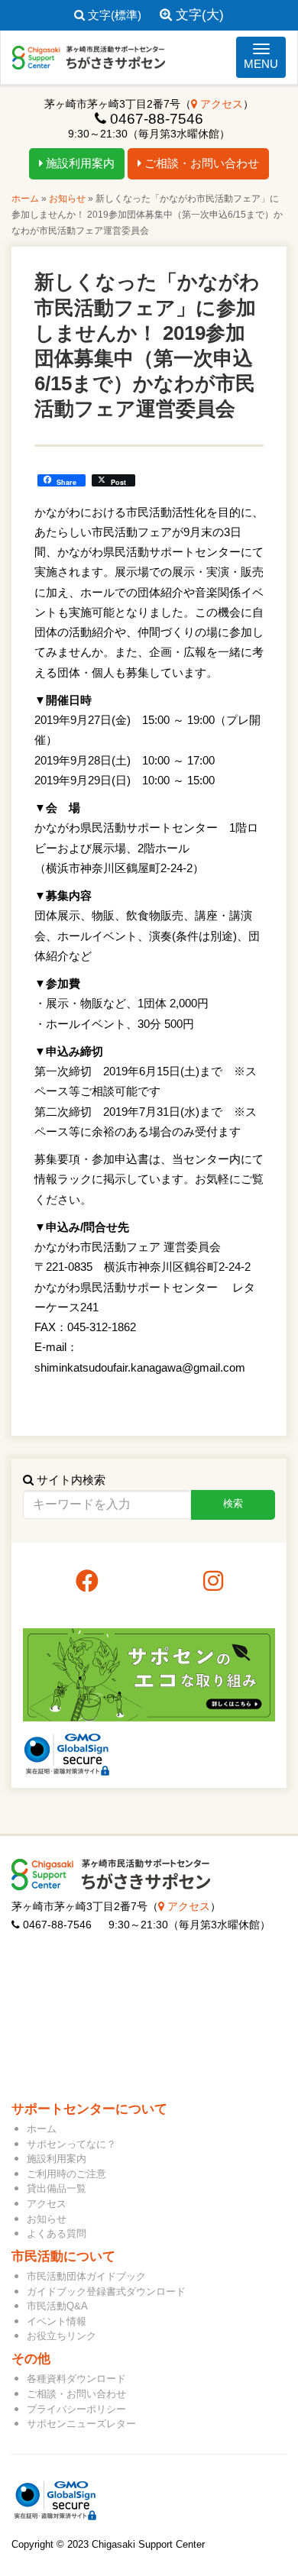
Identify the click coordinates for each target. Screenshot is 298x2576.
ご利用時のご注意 (66, 2174)
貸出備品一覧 (57, 2188)
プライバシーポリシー (76, 2409)
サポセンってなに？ (71, 2144)
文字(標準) (113, 15)
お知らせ (67, 199)
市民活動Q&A (57, 2306)
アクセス (220, 104)
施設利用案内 (79, 163)
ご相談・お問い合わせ (200, 163)
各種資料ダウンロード (76, 2379)
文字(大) (198, 15)
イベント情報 (57, 2321)
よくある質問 (57, 2233)
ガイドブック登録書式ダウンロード (106, 2292)
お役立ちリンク (62, 2336)
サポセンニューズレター (81, 2424)
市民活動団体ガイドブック (86, 2276)
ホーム (25, 199)
